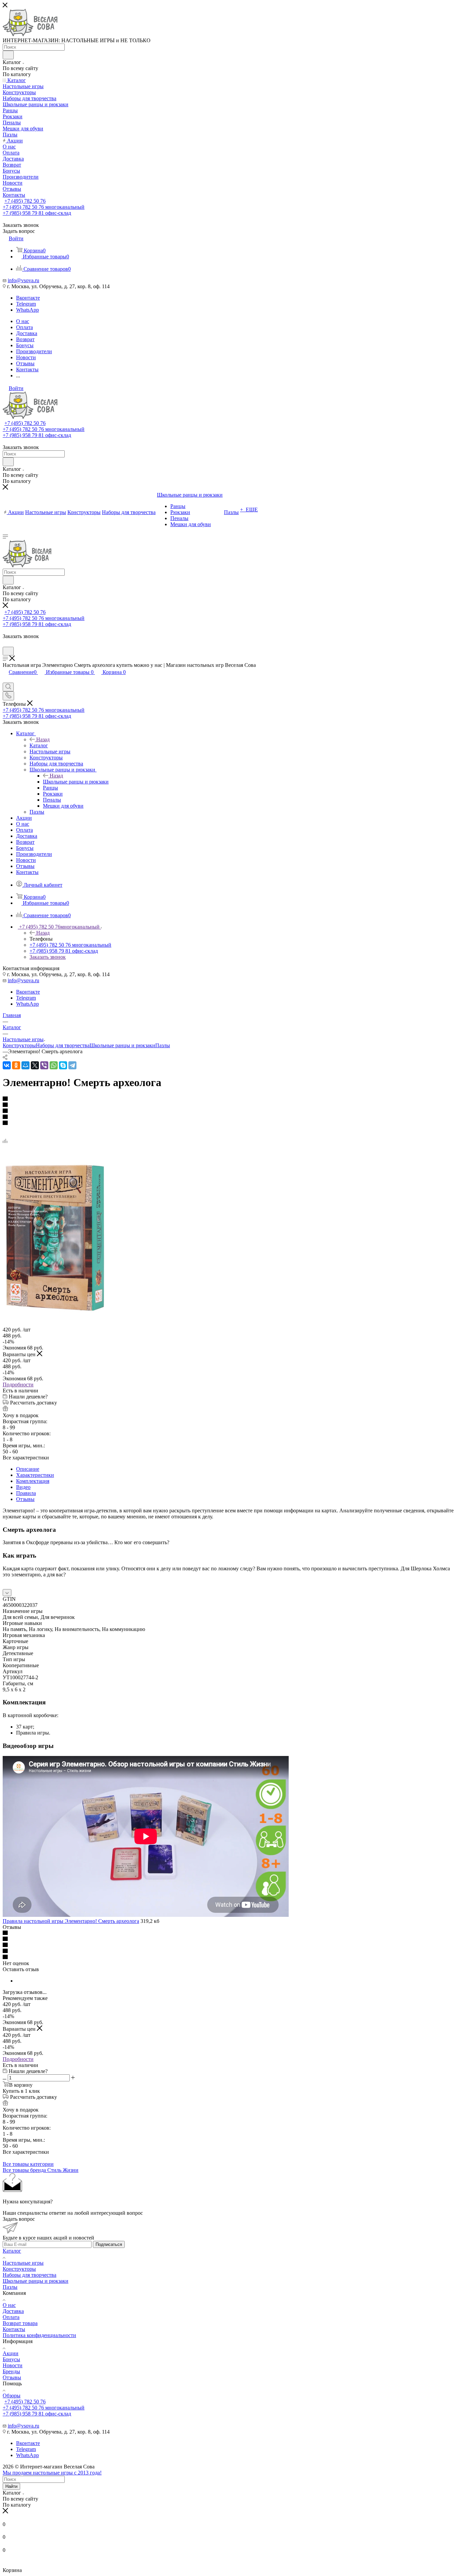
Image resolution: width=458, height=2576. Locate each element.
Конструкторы (19, 1045)
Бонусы (11, 2359)
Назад (43, 739)
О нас (9, 2305)
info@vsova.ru (23, 280)
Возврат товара (20, 2323)
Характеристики (35, 1475)
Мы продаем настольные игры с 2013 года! (52, 2473)
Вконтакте (28, 298)
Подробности (18, 1385)
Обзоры (12, 2396)
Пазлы (163, 1045)
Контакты (14, 2329)
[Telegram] (72, 1065)
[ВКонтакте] (7, 1065)
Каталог (39, 745)
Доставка (13, 2311)
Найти (11, 2486)
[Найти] (8, 55)
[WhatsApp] (54, 1065)
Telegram (26, 304)
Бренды (11, 2371)
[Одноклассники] (16, 1065)
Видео (23, 1487)
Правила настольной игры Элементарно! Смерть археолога (71, 1921)
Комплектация (33, 1481)
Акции (11, 2353)
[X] (35, 1065)
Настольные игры (23, 2263)
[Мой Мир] (25, 1065)
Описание (28, 1469)
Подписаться (109, 2244)
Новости (13, 2365)
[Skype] (63, 1065)
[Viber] (44, 1065)
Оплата (11, 2317)
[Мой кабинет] (6, 644)
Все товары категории (28, 2164)
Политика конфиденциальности (39, 2335)
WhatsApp (27, 310)
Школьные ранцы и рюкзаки (76, 782)
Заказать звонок (48, 957)
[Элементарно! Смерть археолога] (55, 1311)
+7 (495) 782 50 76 (25, 201)
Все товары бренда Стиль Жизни (41, 2170)
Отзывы (25, 1499)
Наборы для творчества (63, 1045)
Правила (26, 1493)
